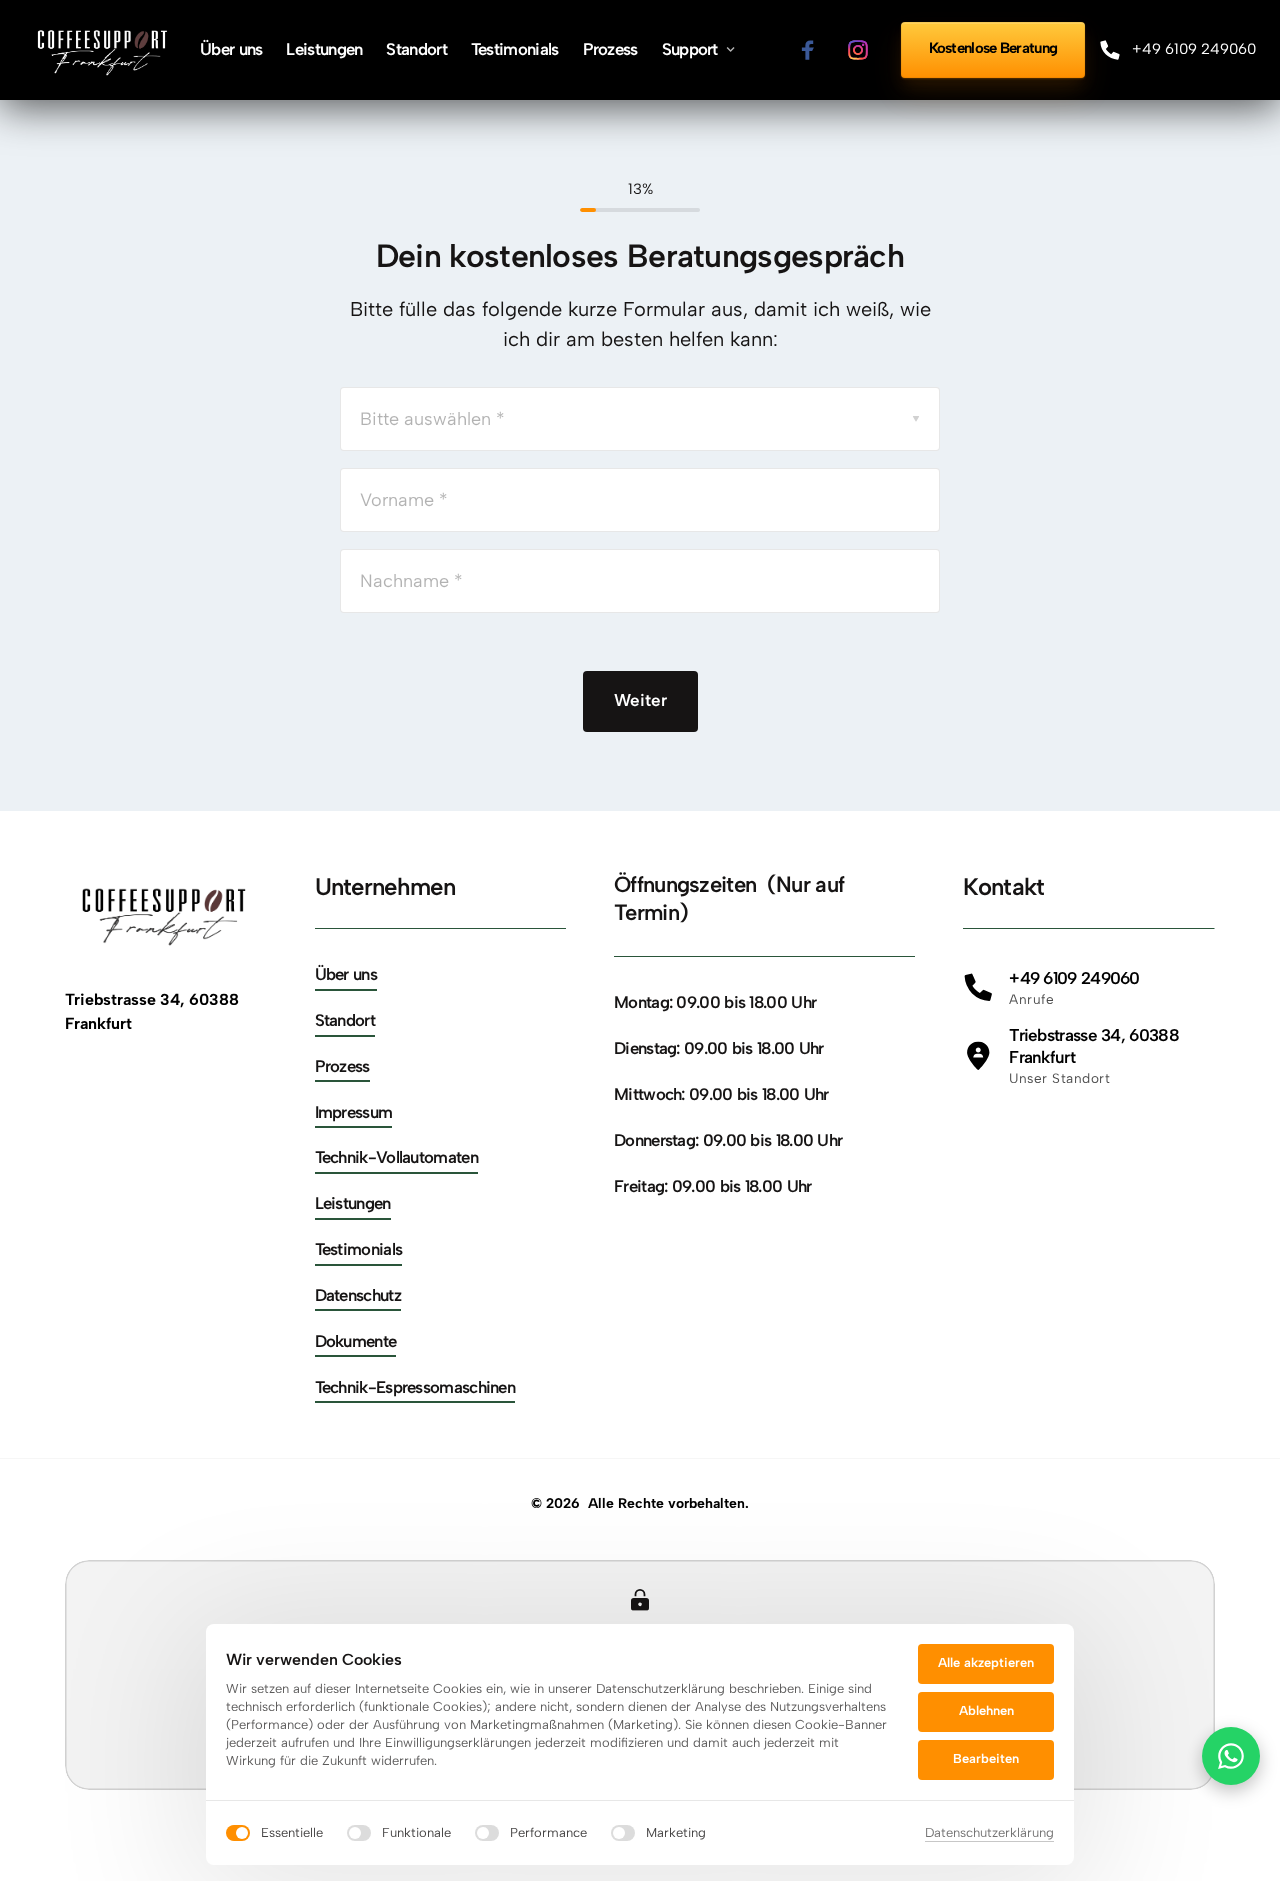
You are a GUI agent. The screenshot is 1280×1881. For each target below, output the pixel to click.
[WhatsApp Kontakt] (1231, 1756)
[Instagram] (865, 50)
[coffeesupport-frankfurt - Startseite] (104, 50)
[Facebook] (815, 50)
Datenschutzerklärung (989, 1834)
